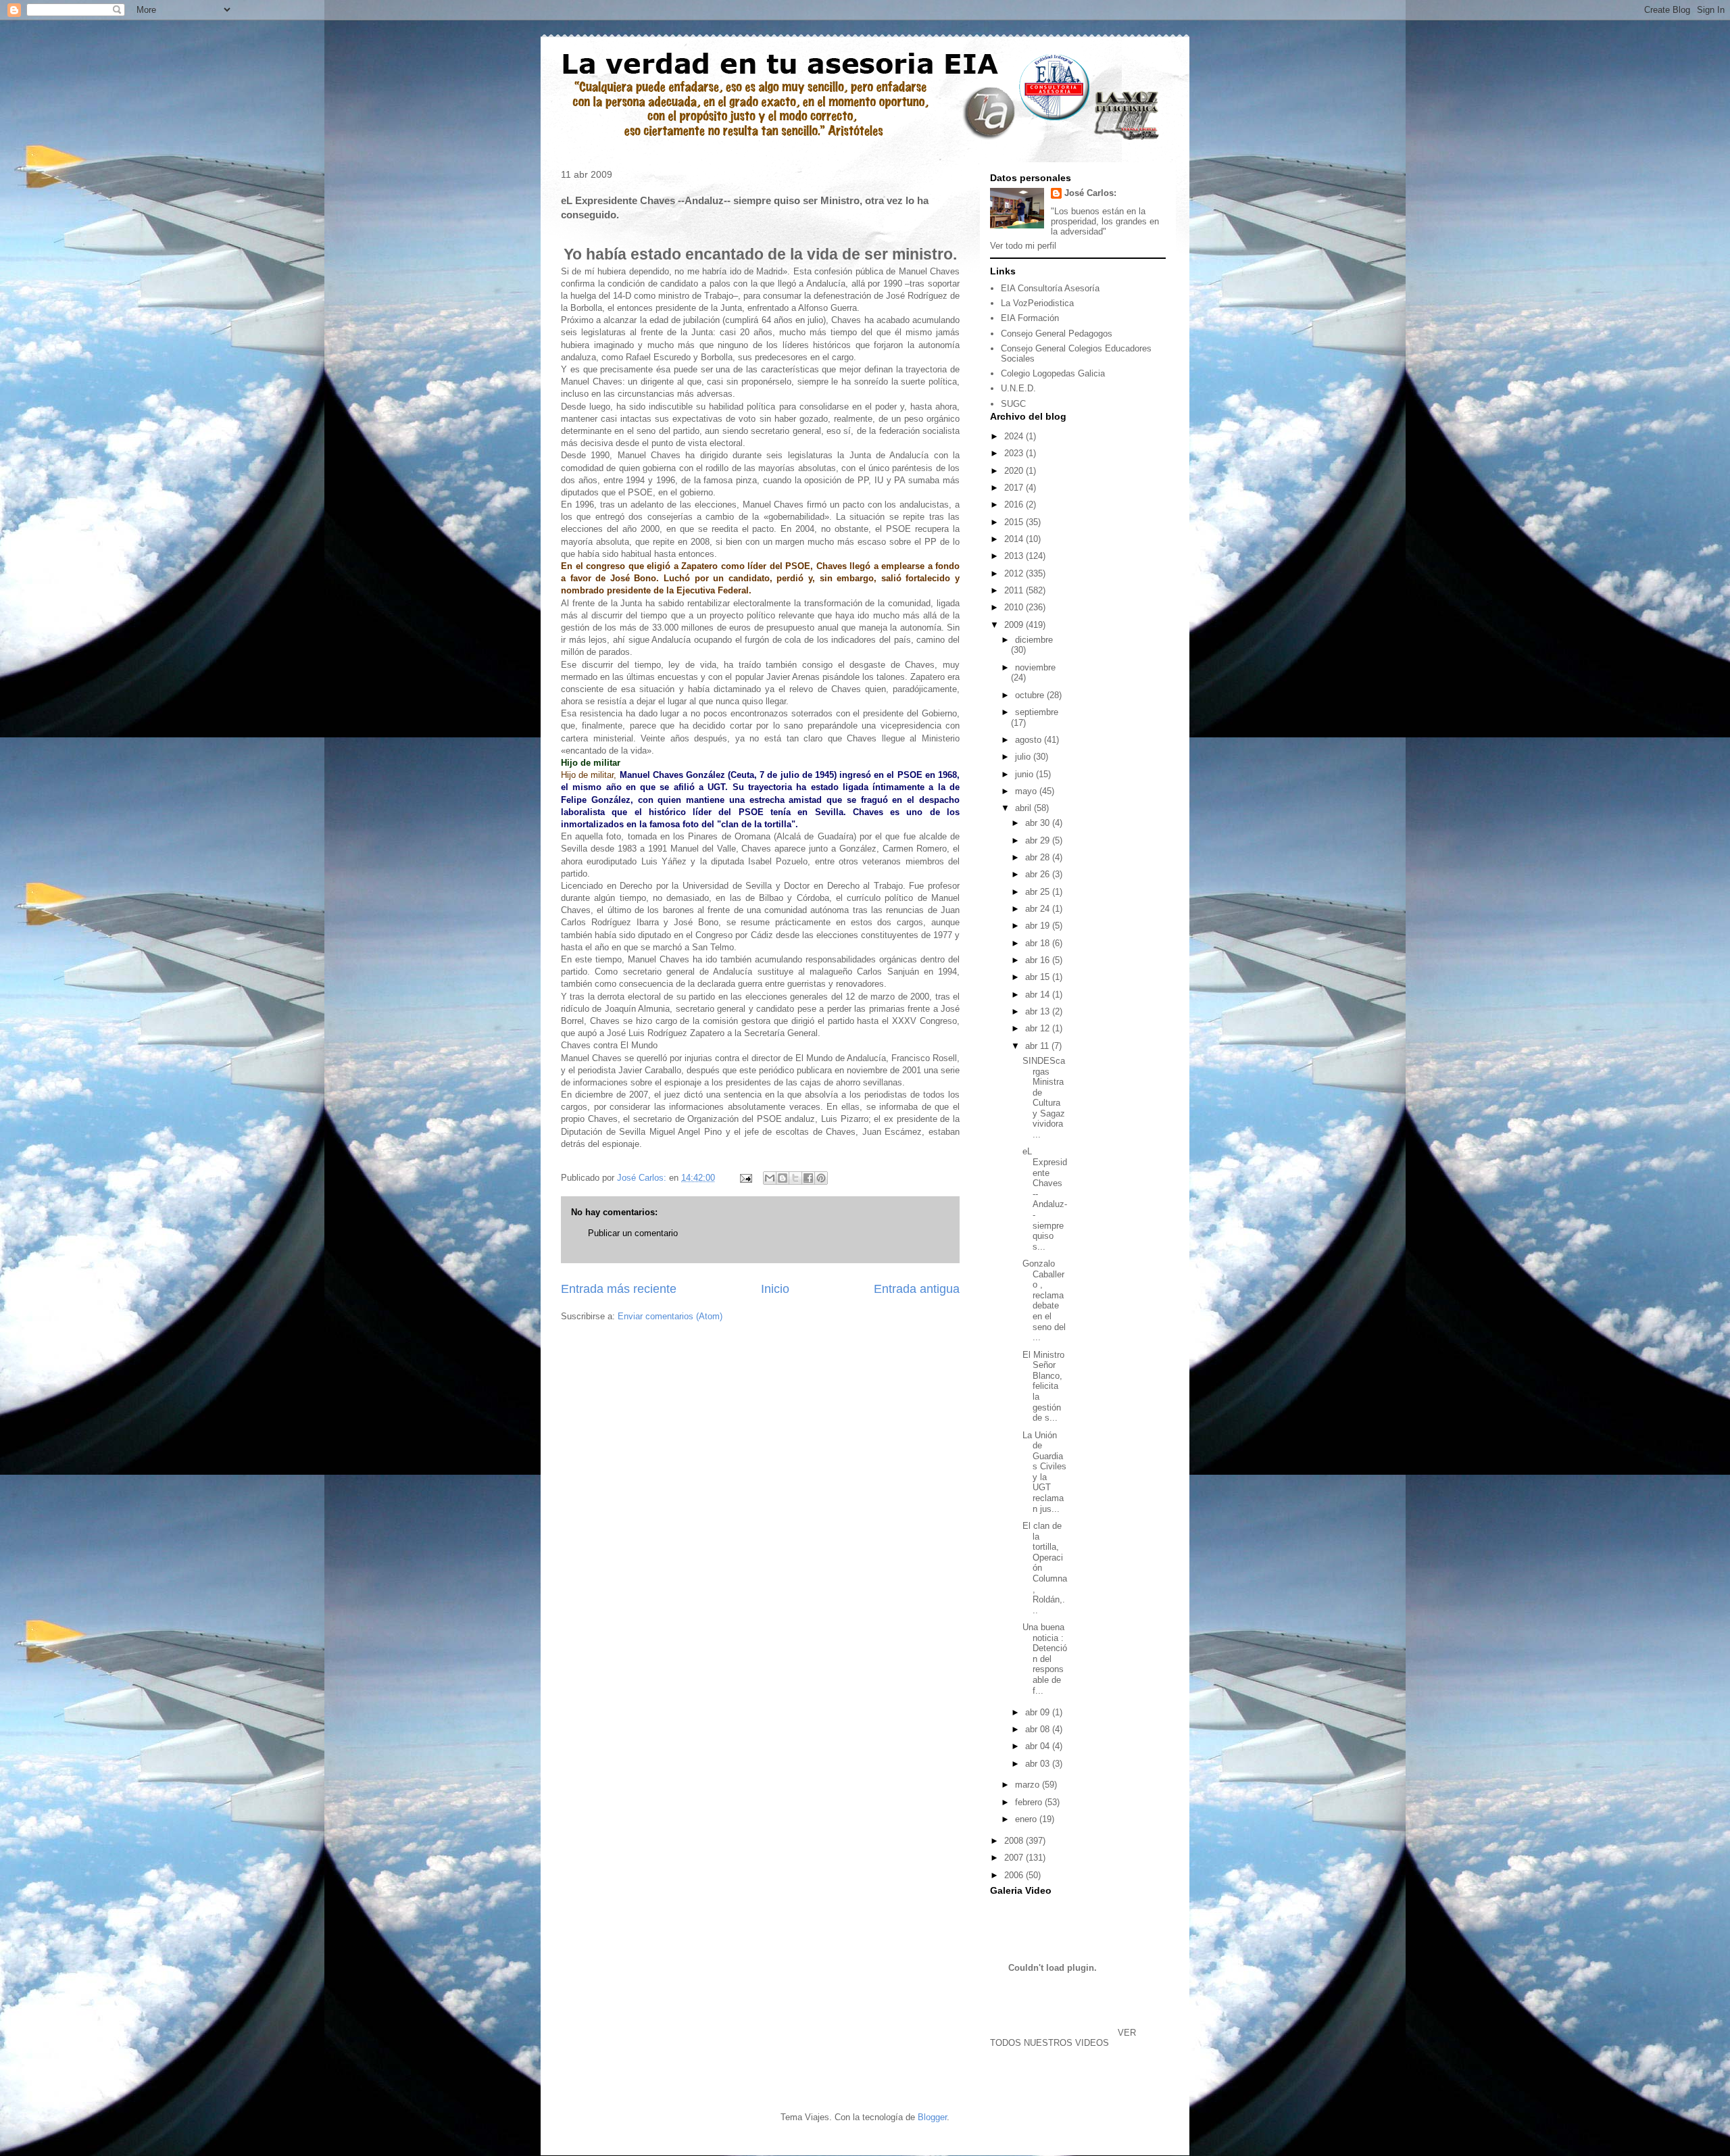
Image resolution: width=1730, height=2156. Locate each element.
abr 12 (1039, 1028)
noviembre (1035, 667)
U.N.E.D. (1018, 388)
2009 (1015, 625)
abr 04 (1039, 1746)
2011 (1015, 590)
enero (1027, 1819)
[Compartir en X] (795, 1178)
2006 (1015, 1875)
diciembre (1034, 640)
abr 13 (1039, 1011)
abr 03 (1039, 1764)
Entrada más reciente (619, 1289)
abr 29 (1039, 840)
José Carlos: (1090, 193)
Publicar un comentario (633, 1233)
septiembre (1037, 712)
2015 (1015, 522)
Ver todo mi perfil (1023, 246)
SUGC (1013, 404)
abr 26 (1039, 874)
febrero (1030, 1802)
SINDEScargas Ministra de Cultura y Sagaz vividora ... (1044, 1098)
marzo (1029, 1785)
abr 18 (1039, 943)
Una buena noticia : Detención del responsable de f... (1045, 1659)
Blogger (932, 2117)
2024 (1015, 436)
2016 (1015, 505)
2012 (1015, 573)
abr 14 (1039, 995)
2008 (1015, 1841)
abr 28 (1039, 857)
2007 (1015, 1858)
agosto (1030, 740)
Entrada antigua (917, 1289)
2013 (1015, 556)
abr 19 (1039, 926)
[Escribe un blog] (783, 1178)
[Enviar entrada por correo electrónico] (745, 1178)
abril (1024, 808)
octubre (1031, 695)
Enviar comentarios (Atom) (670, 1316)
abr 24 (1039, 909)
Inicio (775, 1289)
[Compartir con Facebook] (808, 1178)
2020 (1015, 471)
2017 (1015, 488)
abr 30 (1039, 823)
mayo (1027, 791)
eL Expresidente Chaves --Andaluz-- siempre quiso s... (1045, 1199)
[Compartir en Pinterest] (821, 1178)
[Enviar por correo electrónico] (770, 1178)
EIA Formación (1030, 318)
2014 (1015, 539)
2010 (1015, 607)
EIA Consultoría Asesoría (1050, 288)
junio (1025, 774)
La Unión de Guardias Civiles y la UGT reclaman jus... (1044, 1472)
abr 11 (1038, 1046)
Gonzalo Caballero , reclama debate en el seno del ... (1044, 1300)
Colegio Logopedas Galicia (1053, 373)
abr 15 (1039, 977)
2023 (1015, 453)
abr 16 (1039, 960)
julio (1024, 757)
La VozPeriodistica (1037, 303)
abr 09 (1039, 1712)
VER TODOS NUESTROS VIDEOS (1063, 2038)
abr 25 (1039, 892)
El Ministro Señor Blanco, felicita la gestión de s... (1043, 1387)
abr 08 (1039, 1729)
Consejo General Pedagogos (1057, 334)
